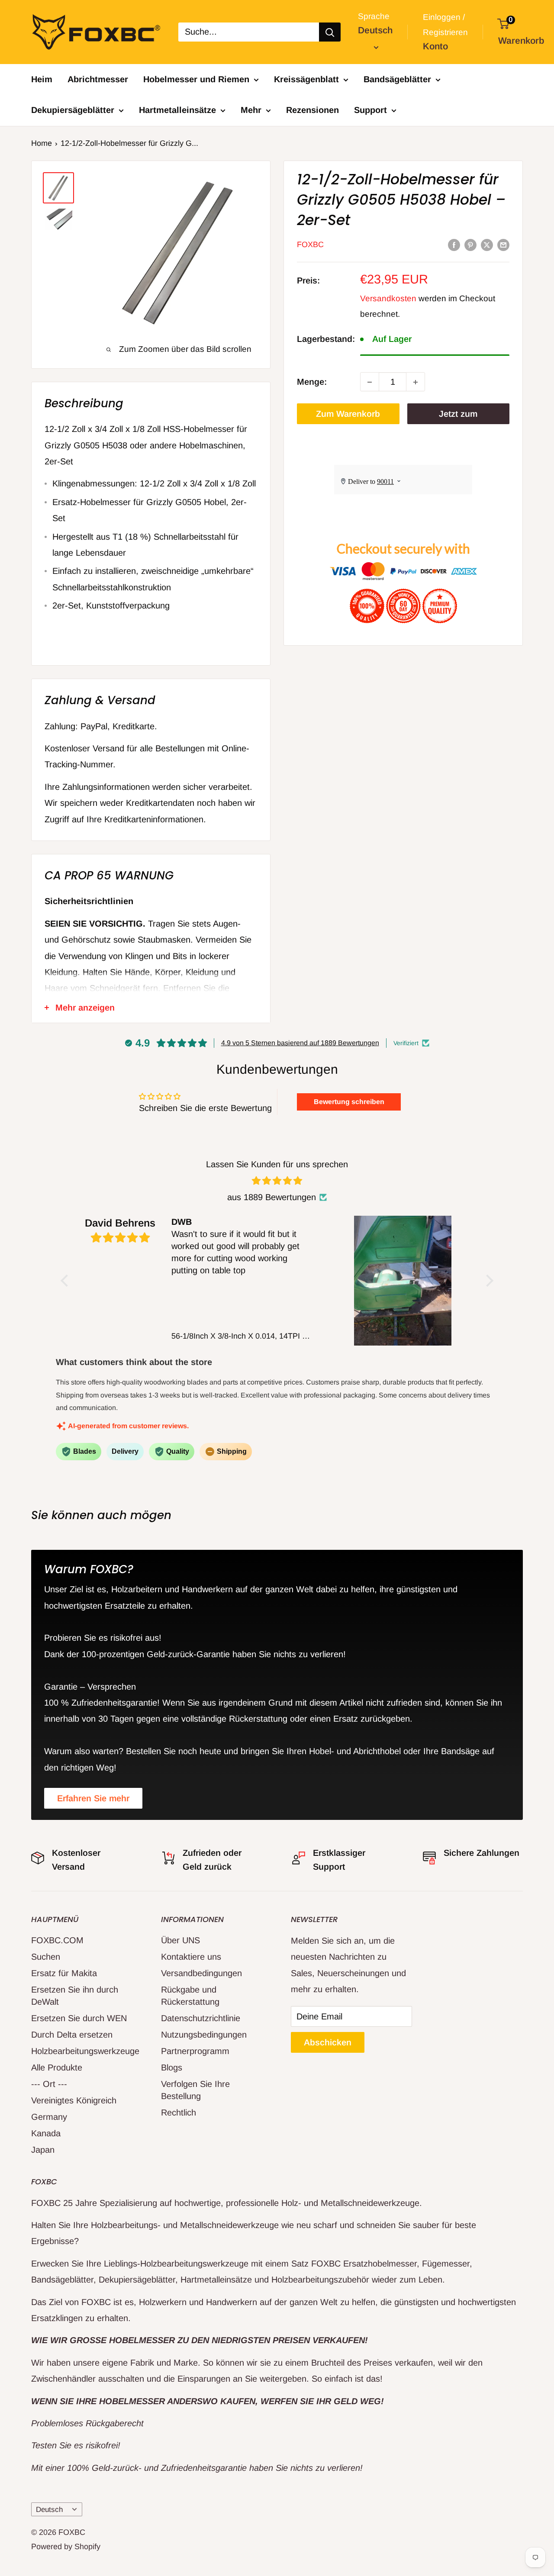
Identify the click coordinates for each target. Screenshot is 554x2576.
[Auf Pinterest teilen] (470, 244)
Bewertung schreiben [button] (349, 1102)
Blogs (172, 2067)
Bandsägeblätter (397, 79)
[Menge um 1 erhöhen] (415, 382)
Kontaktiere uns (191, 1957)
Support (370, 110)
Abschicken (328, 2042)
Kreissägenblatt (306, 79)
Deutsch (49, 2510)
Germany (49, 2117)
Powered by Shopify (66, 2547)
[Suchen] (330, 32)
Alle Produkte (57, 2067)
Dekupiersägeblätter (73, 110)
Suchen (46, 1957)
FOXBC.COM (57, 1940)
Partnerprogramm (195, 2051)
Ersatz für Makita (64, 1973)
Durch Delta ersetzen (72, 2035)
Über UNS (180, 1940)
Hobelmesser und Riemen (196, 79)
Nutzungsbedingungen (204, 2035)
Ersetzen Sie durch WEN (79, 2018)
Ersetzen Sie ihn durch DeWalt (75, 1996)
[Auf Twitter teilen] (487, 244)
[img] (277, 1181)
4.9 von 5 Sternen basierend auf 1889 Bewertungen (300, 1043)
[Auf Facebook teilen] (454, 244)
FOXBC (310, 245)
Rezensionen (312, 110)
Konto (435, 46)
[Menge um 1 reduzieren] (370, 382)
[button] (67, 1281)
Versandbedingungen (201, 1973)
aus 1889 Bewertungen (272, 1197)
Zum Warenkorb (348, 414)
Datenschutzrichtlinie (201, 2018)
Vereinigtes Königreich (74, 2100)
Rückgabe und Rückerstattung (190, 1996)
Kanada (46, 2133)
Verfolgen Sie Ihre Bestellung (195, 2090)
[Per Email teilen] (503, 244)
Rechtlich (179, 2112)
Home (42, 143)
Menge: (312, 382)
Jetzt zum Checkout (458, 417)
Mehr (251, 110)
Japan (43, 2150)
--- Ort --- (49, 2084)
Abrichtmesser (98, 79)
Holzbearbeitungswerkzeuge (81, 2051)
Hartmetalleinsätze (177, 110)
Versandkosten (388, 299)
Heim (42, 79)
